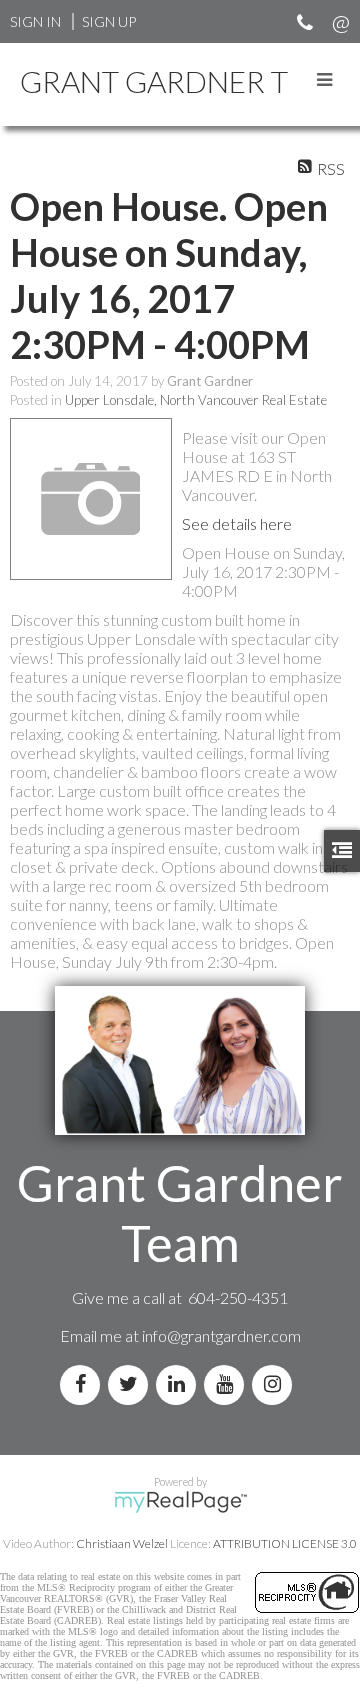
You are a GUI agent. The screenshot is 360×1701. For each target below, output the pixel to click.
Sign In (35, 21)
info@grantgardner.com (221, 1335)
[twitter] (132, 1384)
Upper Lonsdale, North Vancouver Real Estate (196, 400)
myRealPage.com (180, 1502)
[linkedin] (180, 1384)
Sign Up (109, 21)
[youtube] (228, 1384)
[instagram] (276, 1384)
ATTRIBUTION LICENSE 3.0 (285, 1543)
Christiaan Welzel (122, 1543)
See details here (237, 523)
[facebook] (84, 1384)
